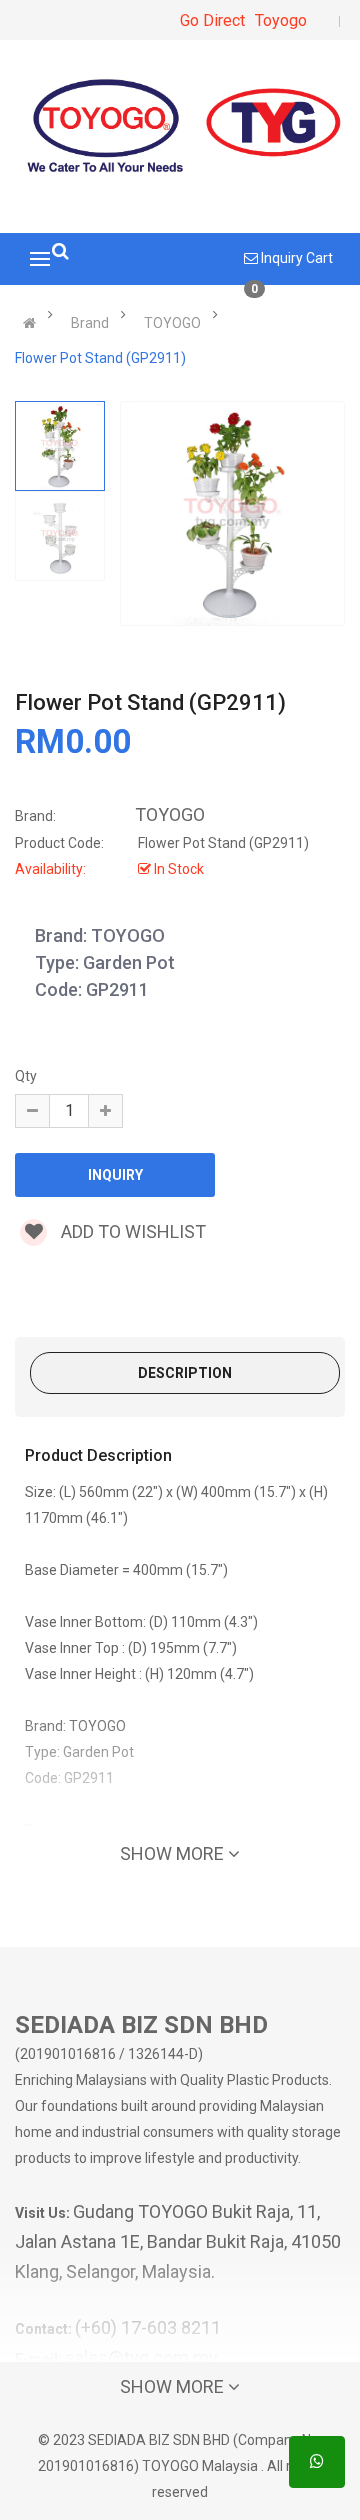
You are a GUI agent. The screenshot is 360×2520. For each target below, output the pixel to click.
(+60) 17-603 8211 (148, 2327)
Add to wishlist (131, 1231)
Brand (90, 323)
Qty (26, 1076)
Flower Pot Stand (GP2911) (100, 358)
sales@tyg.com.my (141, 2357)
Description (185, 1373)
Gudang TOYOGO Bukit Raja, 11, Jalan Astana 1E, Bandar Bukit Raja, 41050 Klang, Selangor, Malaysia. (178, 2241)
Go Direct (212, 20)
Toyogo (281, 20)
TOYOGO (172, 323)
